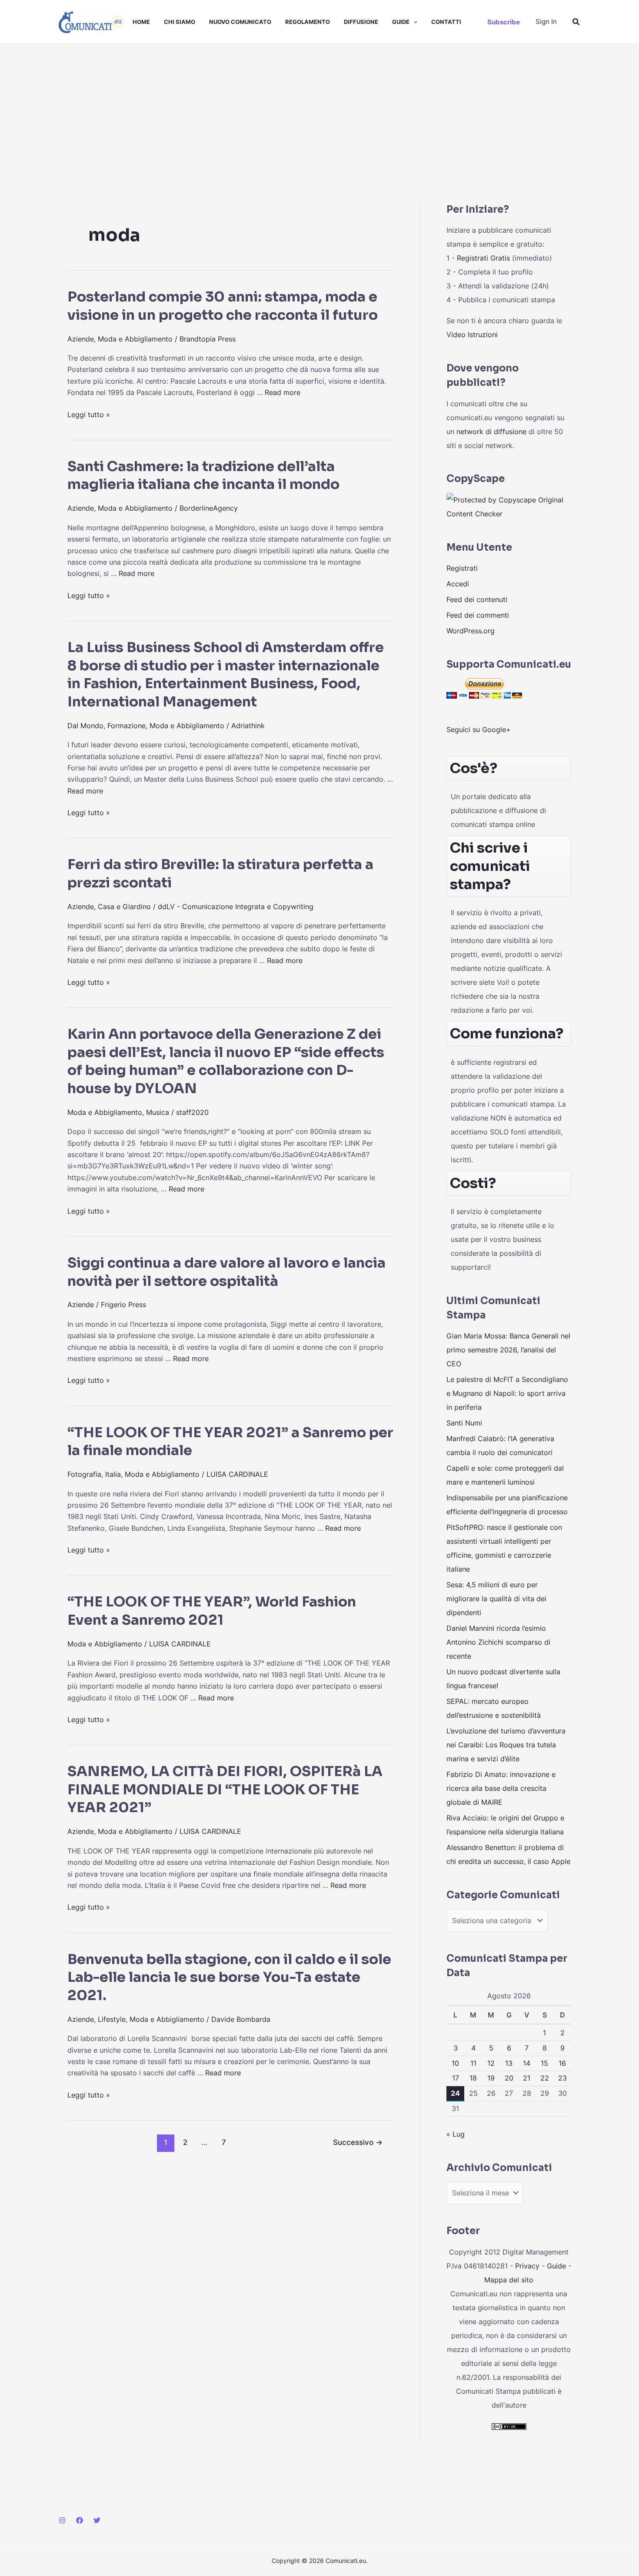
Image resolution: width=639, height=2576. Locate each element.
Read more (283, 392)
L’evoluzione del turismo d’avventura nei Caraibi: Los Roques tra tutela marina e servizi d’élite (506, 1745)
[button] (413, 22)
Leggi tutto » (89, 415)
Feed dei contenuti (477, 599)
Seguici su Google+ (479, 729)
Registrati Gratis (483, 258)
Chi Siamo (180, 22)
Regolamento (308, 22)
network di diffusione (491, 432)
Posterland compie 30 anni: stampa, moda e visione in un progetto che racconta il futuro (223, 306)
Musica (158, 1112)
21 (527, 2078)
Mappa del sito (509, 2280)
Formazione (126, 726)
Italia (113, 1474)
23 (562, 2078)
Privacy (527, 2266)
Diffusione (361, 22)
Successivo (358, 2142)
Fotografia (84, 1474)
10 (455, 2063)
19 (491, 2078)
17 (456, 2078)
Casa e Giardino (124, 907)
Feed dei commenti (478, 615)
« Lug (456, 2134)
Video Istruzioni (472, 335)
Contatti (446, 22)
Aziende (81, 339)
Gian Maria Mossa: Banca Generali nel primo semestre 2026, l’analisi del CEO (508, 1350)
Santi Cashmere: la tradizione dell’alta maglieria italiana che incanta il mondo (203, 475)
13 (509, 2063)
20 (509, 2078)
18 (473, 2078)
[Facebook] (80, 2520)
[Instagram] (62, 2520)
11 (473, 2063)
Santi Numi (464, 1423)
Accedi (458, 584)
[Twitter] (97, 2520)
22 (545, 2078)
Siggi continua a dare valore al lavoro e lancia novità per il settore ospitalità (226, 1272)
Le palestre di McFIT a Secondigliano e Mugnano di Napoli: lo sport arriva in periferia (507, 1393)
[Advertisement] (319, 109)
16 (562, 2063)
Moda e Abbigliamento (135, 339)
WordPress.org (471, 631)
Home (141, 22)
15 (544, 2063)
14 (527, 2063)
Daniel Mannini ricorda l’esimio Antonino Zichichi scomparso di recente (498, 1642)
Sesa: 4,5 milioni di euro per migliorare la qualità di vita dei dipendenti (496, 1599)
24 (455, 2093)
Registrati (462, 568)
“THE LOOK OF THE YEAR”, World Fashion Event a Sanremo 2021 (212, 1611)
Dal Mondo (85, 726)
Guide (401, 22)
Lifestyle (112, 2019)
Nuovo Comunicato (240, 22)
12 (491, 2063)
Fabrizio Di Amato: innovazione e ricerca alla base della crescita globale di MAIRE (501, 1788)
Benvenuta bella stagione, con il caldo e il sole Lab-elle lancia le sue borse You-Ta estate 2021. (229, 1977)
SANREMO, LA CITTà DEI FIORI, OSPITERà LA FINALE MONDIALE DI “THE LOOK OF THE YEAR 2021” (225, 1789)
